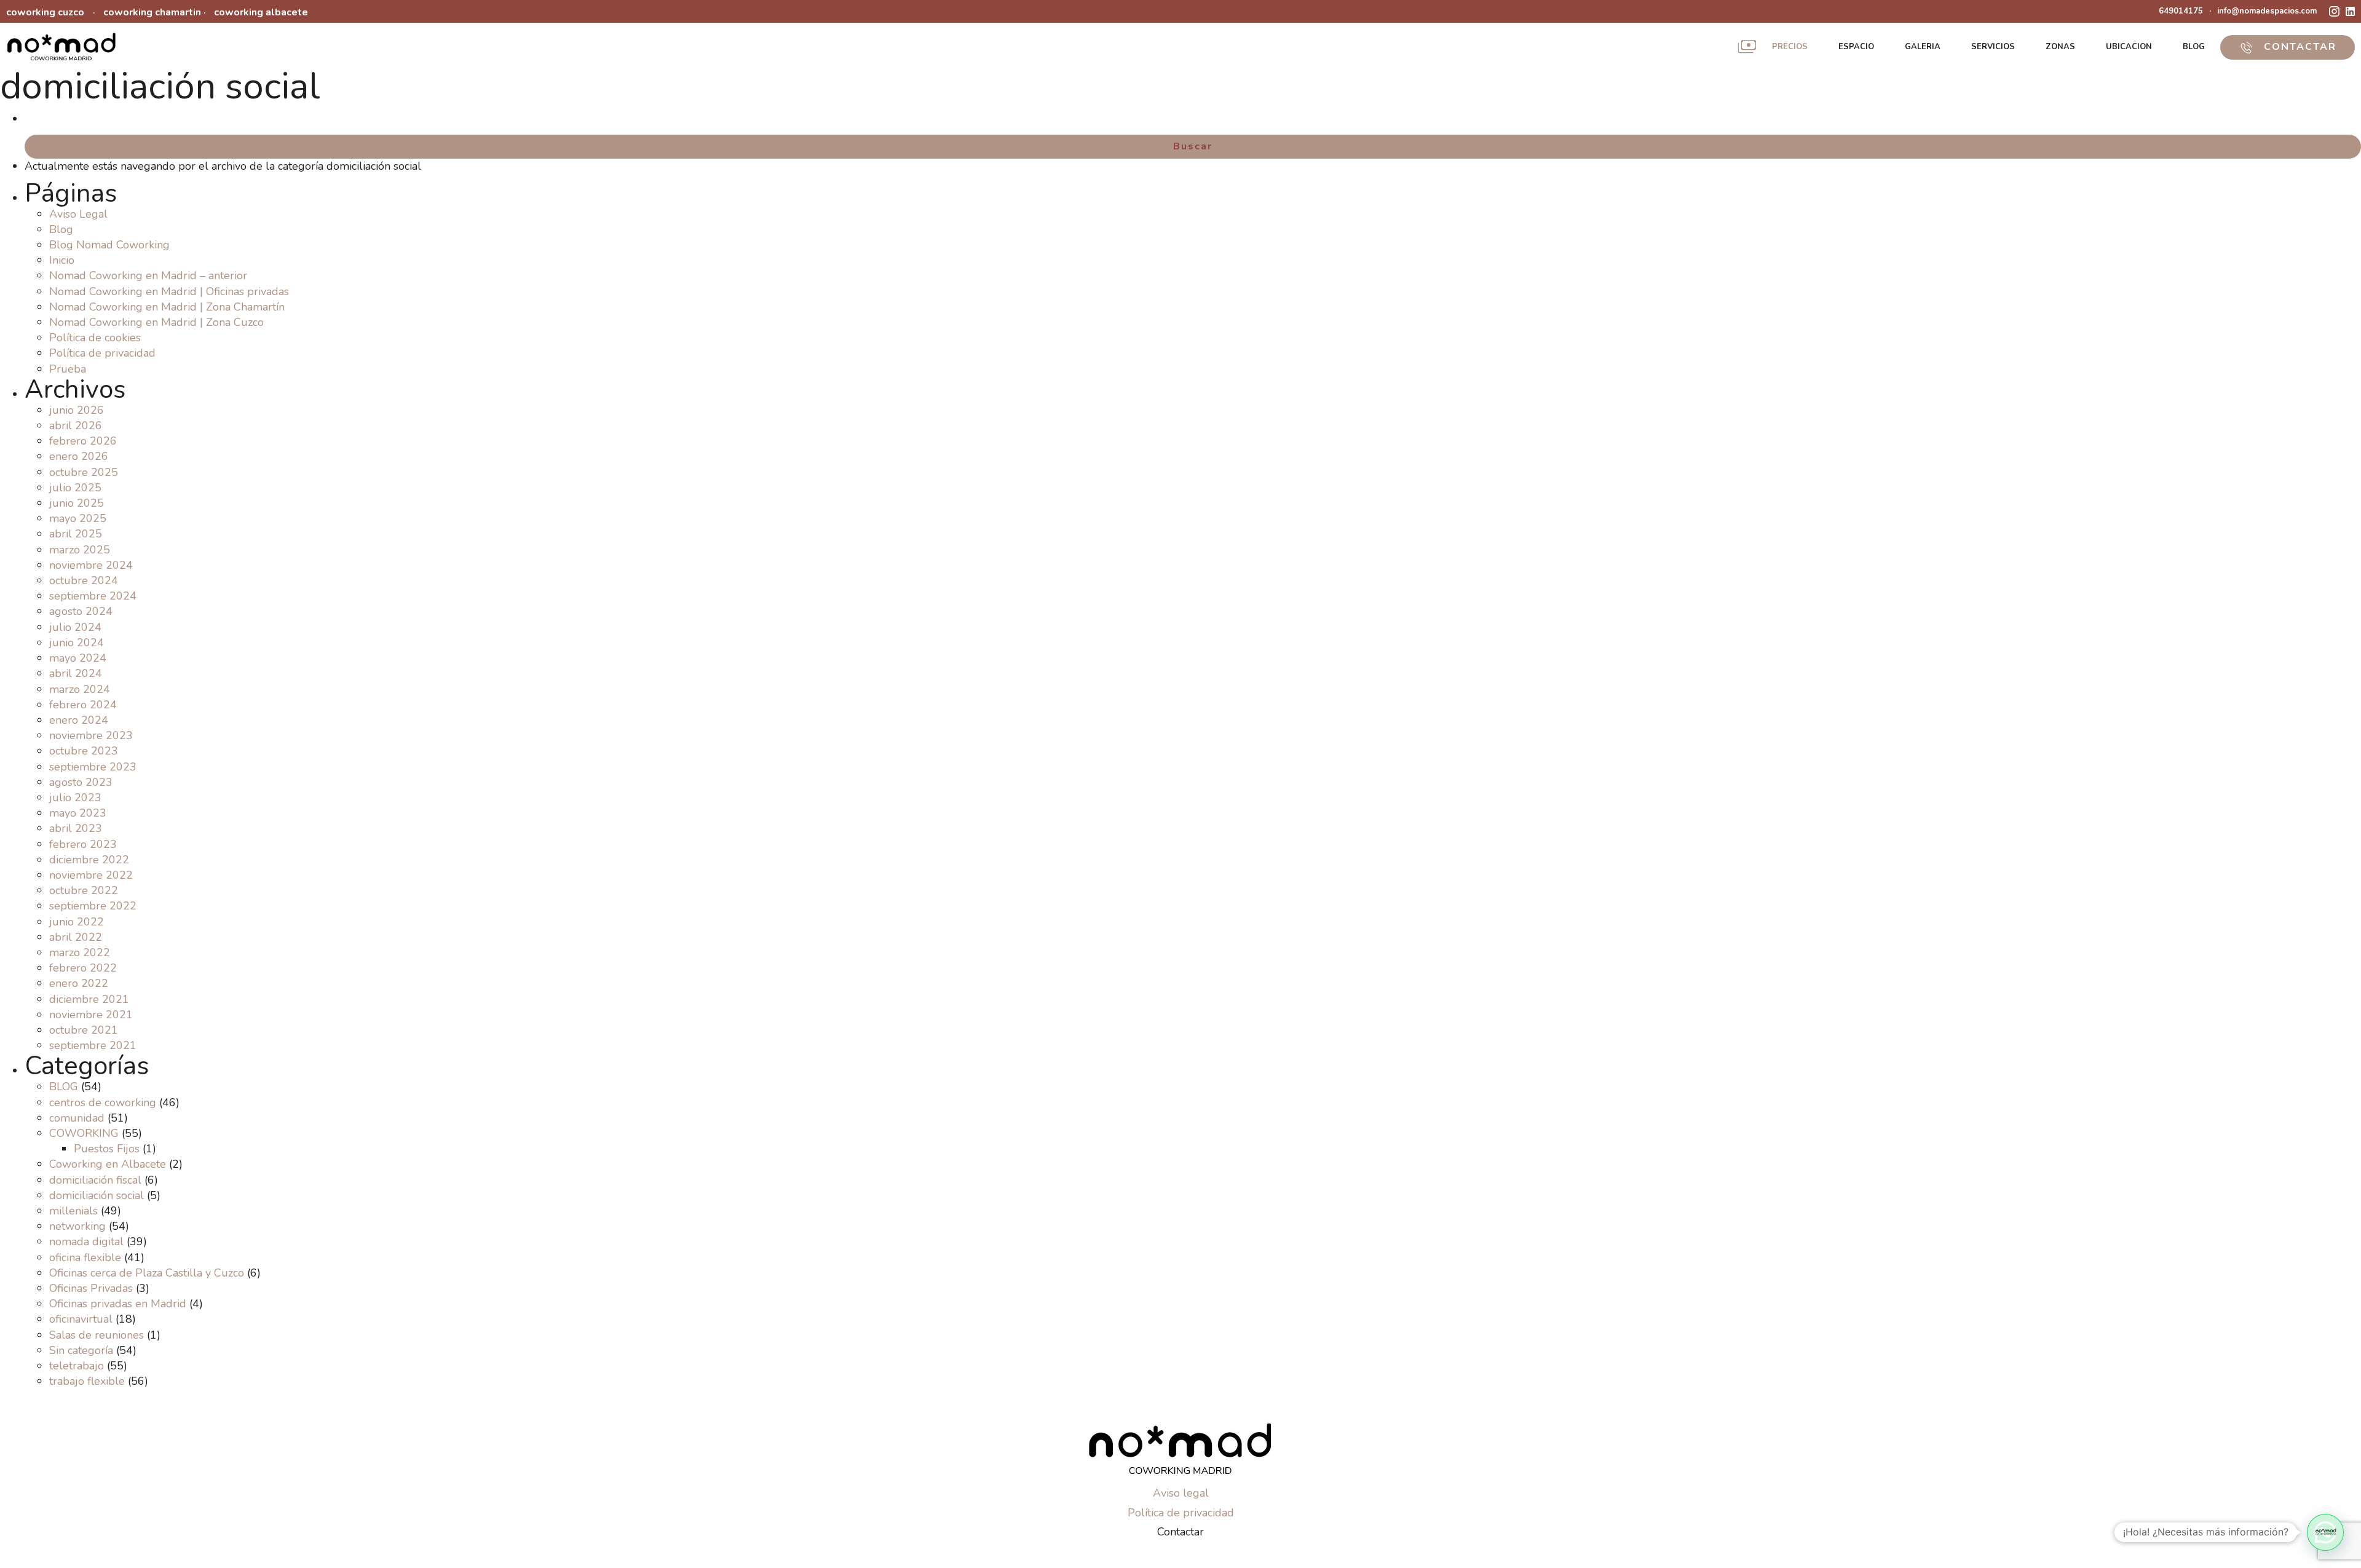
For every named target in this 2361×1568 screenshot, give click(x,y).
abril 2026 (76, 426)
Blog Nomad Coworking (109, 245)
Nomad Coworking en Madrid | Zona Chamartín (167, 307)
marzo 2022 (80, 952)
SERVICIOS (1993, 47)
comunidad (77, 1118)
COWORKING (84, 1133)
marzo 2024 (80, 689)
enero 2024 (79, 720)
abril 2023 (76, 828)
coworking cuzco (45, 12)
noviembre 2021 (91, 1015)
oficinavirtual (81, 1319)
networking (77, 1226)
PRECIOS (1790, 47)
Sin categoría (81, 1350)
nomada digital (86, 1241)
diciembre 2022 (89, 860)
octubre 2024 (84, 580)
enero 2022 (79, 983)
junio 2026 (77, 410)
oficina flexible (85, 1257)
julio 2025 (75, 488)
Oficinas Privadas (91, 1288)
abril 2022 (76, 937)
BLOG (2194, 47)
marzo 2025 (80, 550)
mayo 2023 (78, 813)
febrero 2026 (83, 441)
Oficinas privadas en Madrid (118, 1304)
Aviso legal (1181, 1493)
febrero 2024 (83, 705)
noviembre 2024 (91, 565)
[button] (2325, 1532)
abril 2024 (76, 673)
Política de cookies (95, 338)
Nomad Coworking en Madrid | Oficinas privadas (169, 291)
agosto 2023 (81, 782)
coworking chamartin (152, 12)
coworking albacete (261, 12)
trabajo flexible (87, 1381)
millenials (73, 1211)
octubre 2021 (84, 1030)
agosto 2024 (81, 611)
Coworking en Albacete (108, 1164)
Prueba (68, 369)
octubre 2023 (84, 751)
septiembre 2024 (93, 596)
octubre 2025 (84, 472)
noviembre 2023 (91, 735)
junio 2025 (77, 503)
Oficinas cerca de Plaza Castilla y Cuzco (147, 1273)
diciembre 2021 (89, 999)
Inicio (62, 260)
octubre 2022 (84, 890)
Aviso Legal (78, 214)
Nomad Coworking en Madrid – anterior (148, 275)
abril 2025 (76, 534)
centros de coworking (103, 1103)
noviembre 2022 (91, 875)
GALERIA (1923, 47)
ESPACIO (1856, 47)
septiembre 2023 (93, 767)
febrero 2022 (83, 968)
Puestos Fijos (107, 1149)
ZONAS (2060, 47)
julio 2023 (75, 798)
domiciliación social (97, 1195)
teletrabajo (77, 1366)
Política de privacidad (102, 353)
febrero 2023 (83, 844)
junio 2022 (77, 922)
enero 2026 (79, 456)
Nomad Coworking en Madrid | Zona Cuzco (156, 322)
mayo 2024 (78, 658)
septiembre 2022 (93, 906)
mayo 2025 (78, 518)
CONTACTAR (2298, 47)
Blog (61, 229)
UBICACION (2129, 47)
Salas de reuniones (97, 1335)
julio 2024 (75, 627)
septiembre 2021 (93, 1045)
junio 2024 (77, 643)
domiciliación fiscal (95, 1180)
